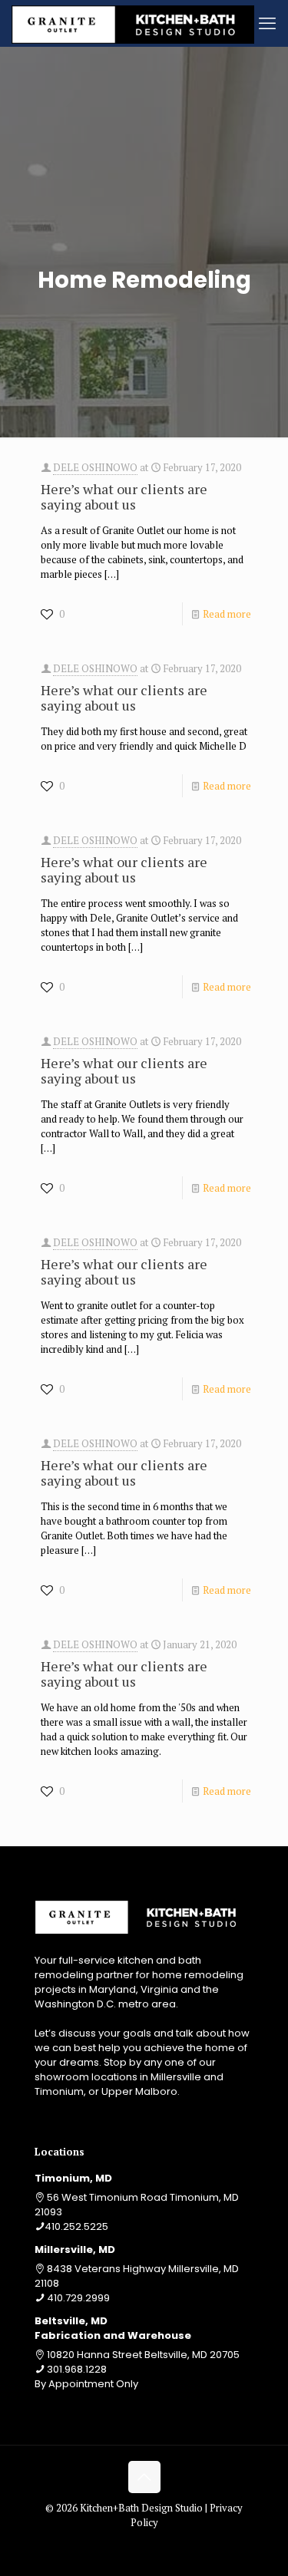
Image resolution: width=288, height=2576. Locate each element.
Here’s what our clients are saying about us (124, 496)
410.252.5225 (76, 2226)
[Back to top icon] (144, 2477)
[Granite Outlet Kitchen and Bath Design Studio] (133, 23)
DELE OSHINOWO (95, 467)
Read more (227, 614)
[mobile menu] (267, 23)
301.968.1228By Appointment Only (86, 2376)
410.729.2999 (78, 2298)
